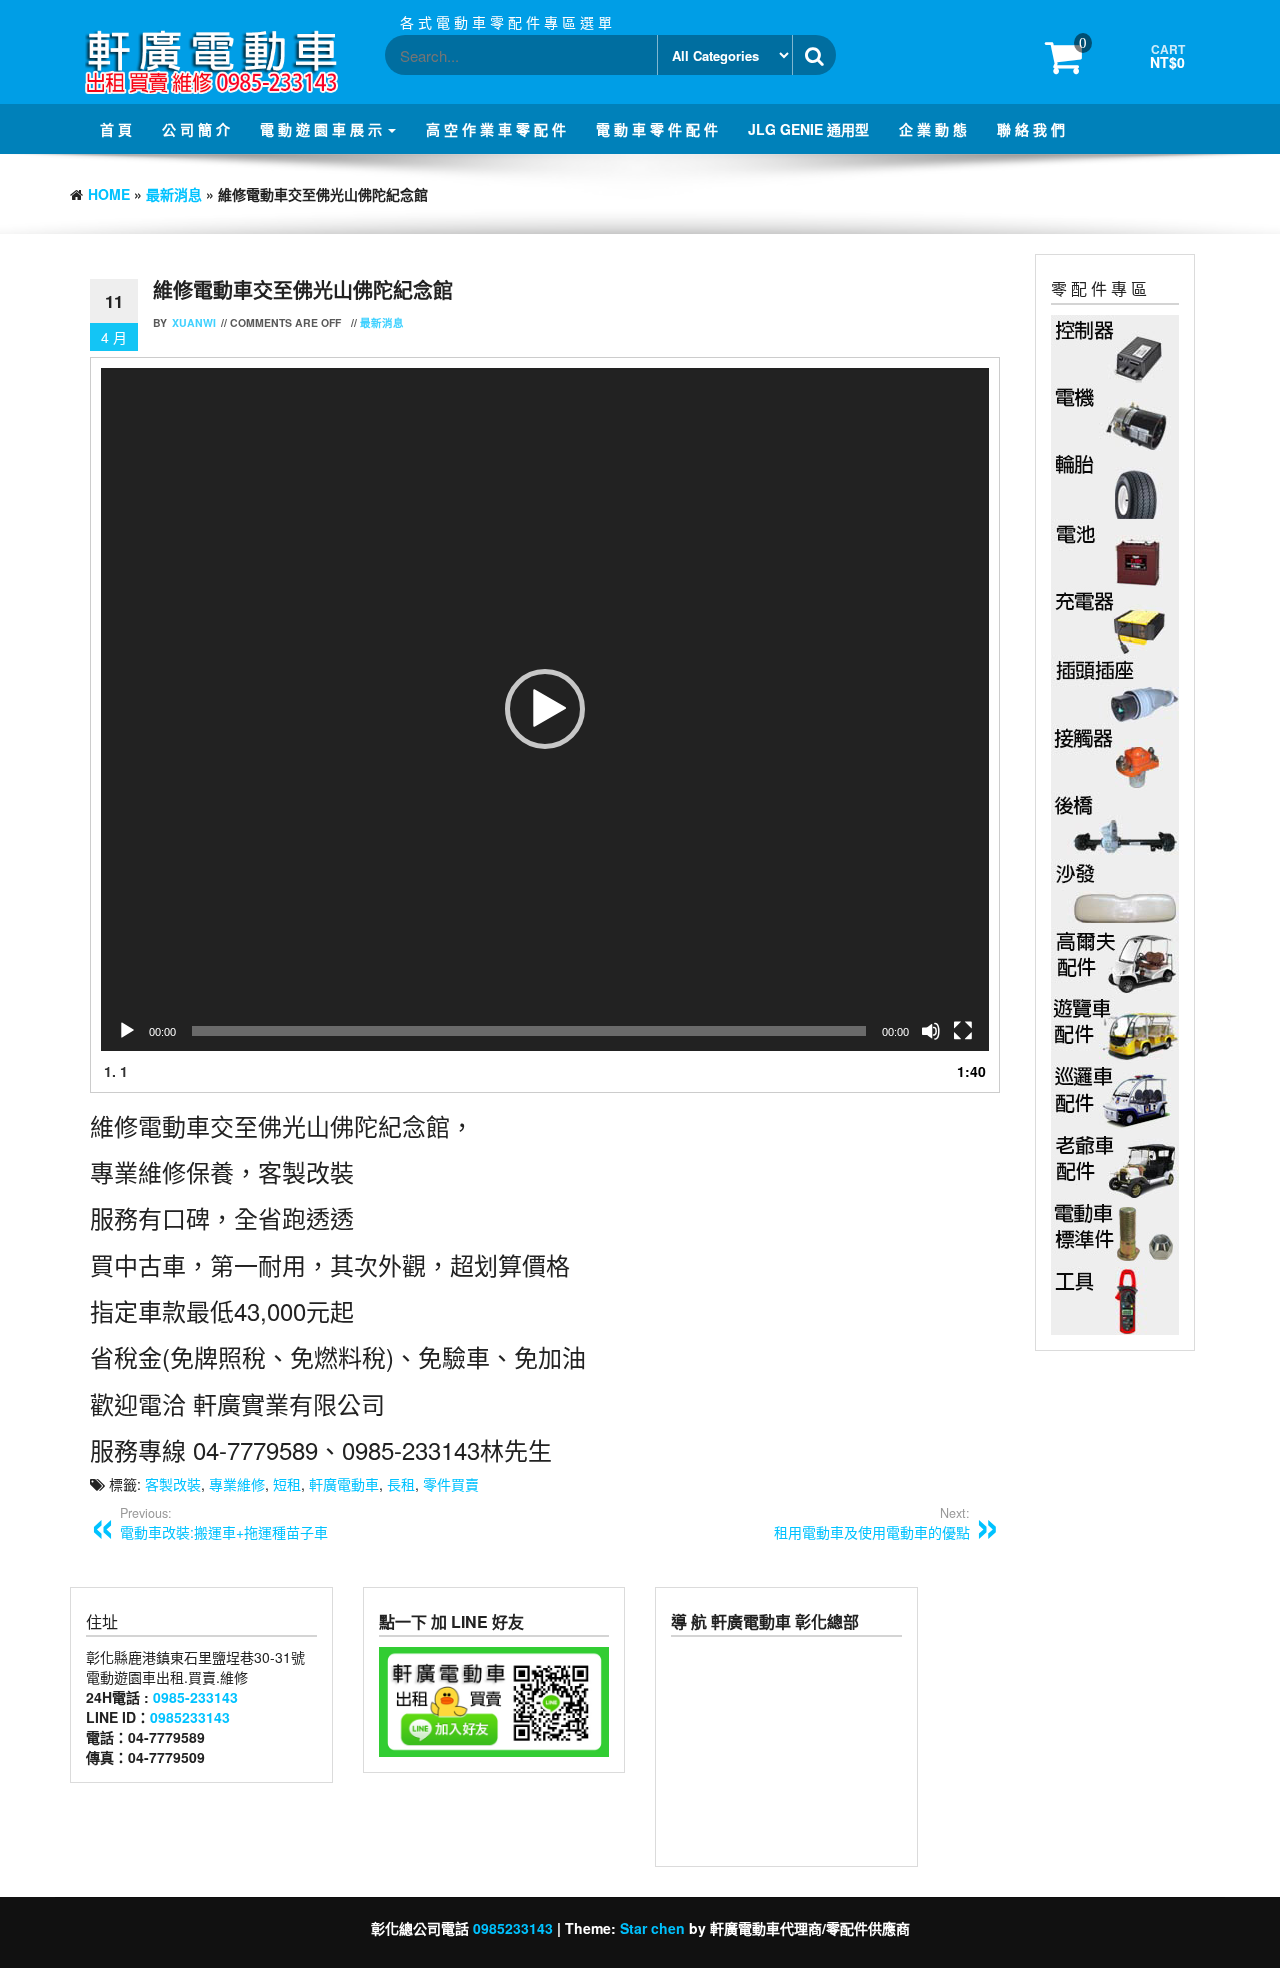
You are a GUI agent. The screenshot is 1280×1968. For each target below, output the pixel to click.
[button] (545, 709)
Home (109, 194)
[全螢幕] (963, 1031)
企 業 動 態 (933, 129)
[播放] (127, 1031)
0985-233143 (195, 1697)
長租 (401, 1484)
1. (116, 1071)
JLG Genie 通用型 (808, 129)
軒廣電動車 (344, 1484)
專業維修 (237, 1484)
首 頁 (116, 129)
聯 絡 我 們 (1031, 129)
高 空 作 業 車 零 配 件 (496, 129)
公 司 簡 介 (196, 129)
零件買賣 (451, 1484)
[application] (545, 709)
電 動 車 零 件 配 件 (657, 129)
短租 (287, 1484)
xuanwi (194, 322)
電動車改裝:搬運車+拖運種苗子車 (224, 1523)
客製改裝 (173, 1484)
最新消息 (174, 194)
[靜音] (931, 1031)
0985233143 (190, 1717)
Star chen (652, 1928)
